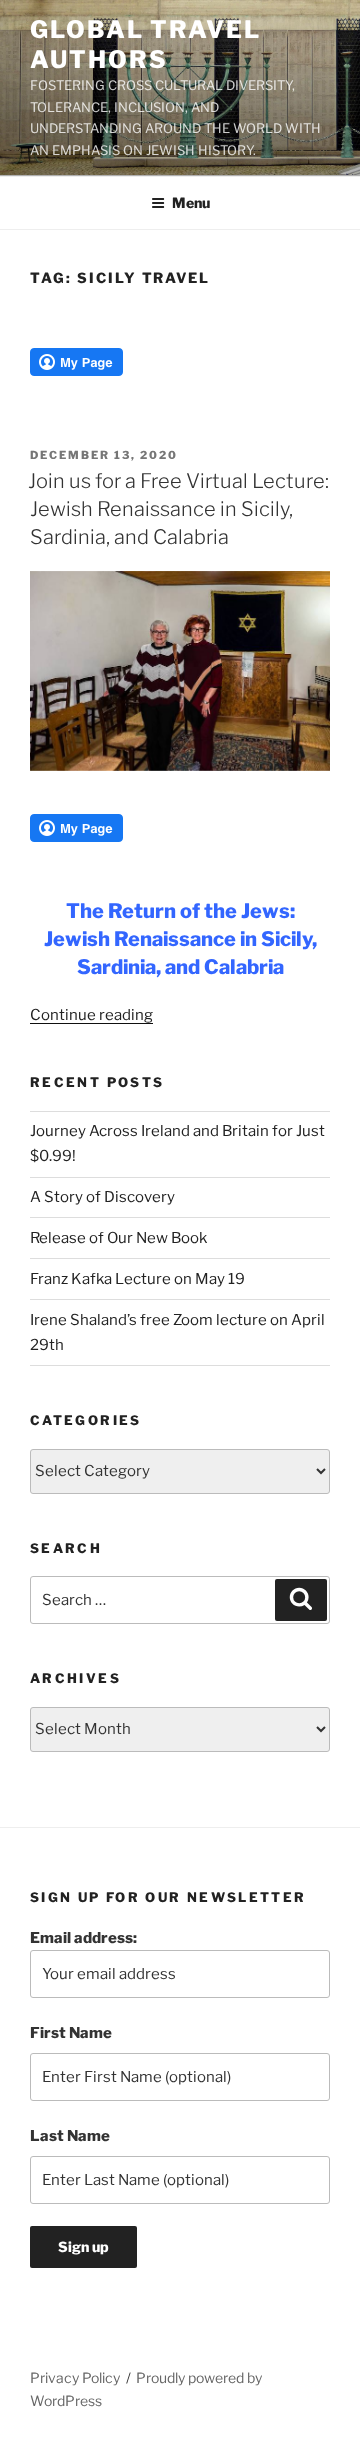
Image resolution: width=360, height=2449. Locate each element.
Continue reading (91, 1015)
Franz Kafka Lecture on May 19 (137, 1279)
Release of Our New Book (118, 1238)
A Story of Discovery (102, 1197)
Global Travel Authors (145, 44)
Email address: (83, 1938)
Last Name (70, 2136)
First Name (71, 2033)
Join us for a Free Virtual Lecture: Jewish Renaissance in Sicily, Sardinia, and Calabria (178, 509)
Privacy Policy (75, 2377)
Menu (191, 202)
